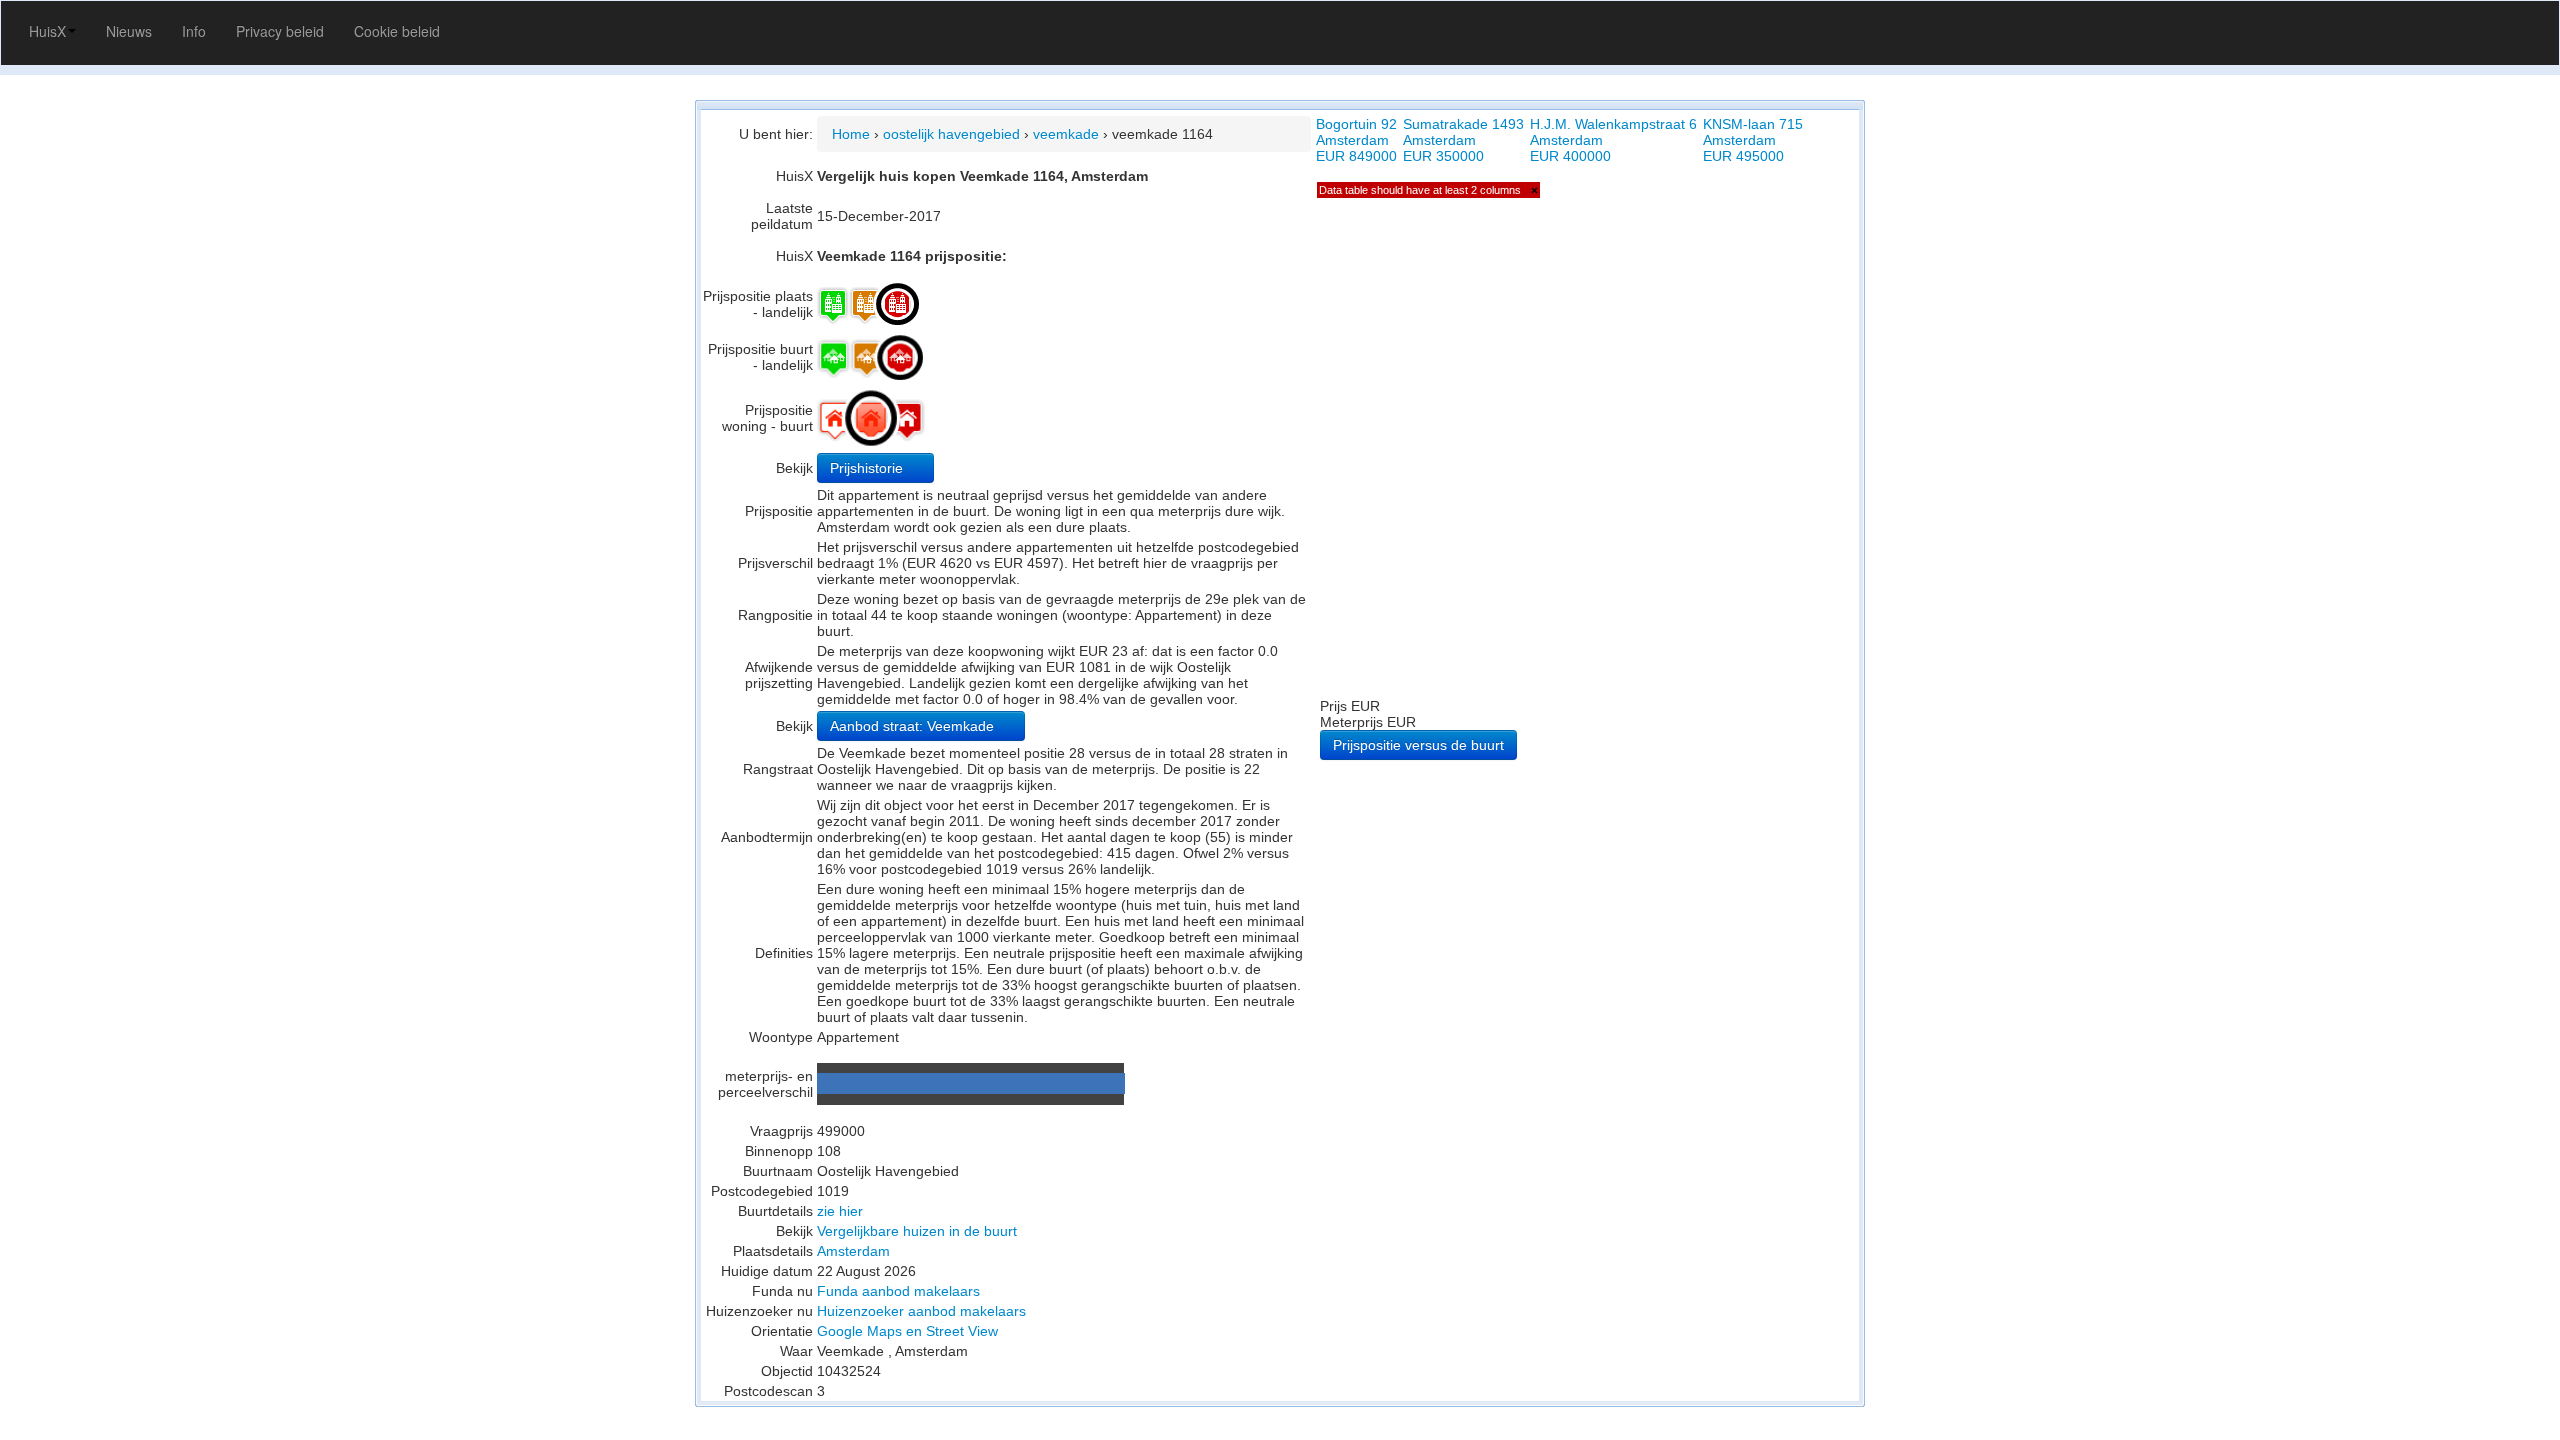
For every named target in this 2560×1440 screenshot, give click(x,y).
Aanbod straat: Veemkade (914, 726)
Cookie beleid (397, 31)
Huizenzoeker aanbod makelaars (921, 1311)
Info (194, 31)
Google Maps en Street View (907, 1331)
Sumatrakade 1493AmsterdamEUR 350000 (1463, 140)
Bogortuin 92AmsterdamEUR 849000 (1356, 140)
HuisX (47, 31)
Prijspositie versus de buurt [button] (1418, 745)
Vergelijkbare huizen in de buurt (917, 1231)
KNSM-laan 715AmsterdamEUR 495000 (1753, 140)
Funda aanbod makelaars (898, 1291)
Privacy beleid (280, 31)
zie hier (840, 1211)
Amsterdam (853, 1251)
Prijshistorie (868, 468)
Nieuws (129, 31)
